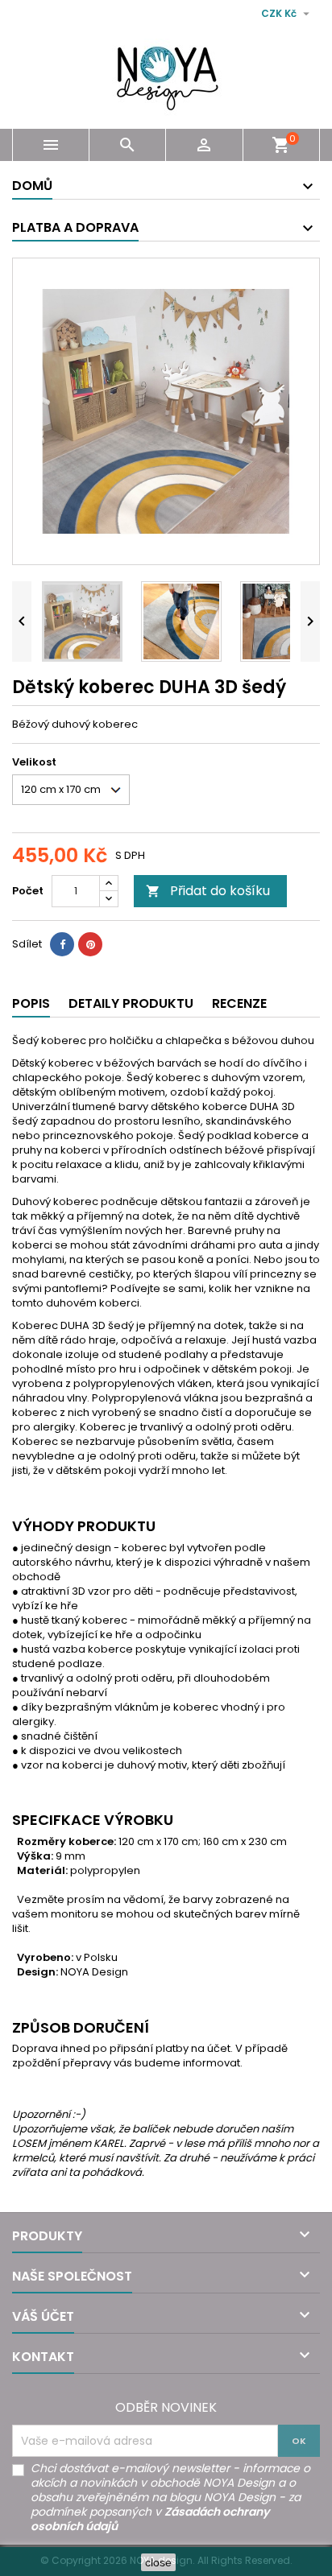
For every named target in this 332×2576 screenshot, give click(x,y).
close (158, 2562)
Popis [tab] (31, 1003)
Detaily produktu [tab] (131, 1003)
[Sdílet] (62, 944)
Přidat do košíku (208, 891)
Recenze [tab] (239, 1003)
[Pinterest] (90, 944)
